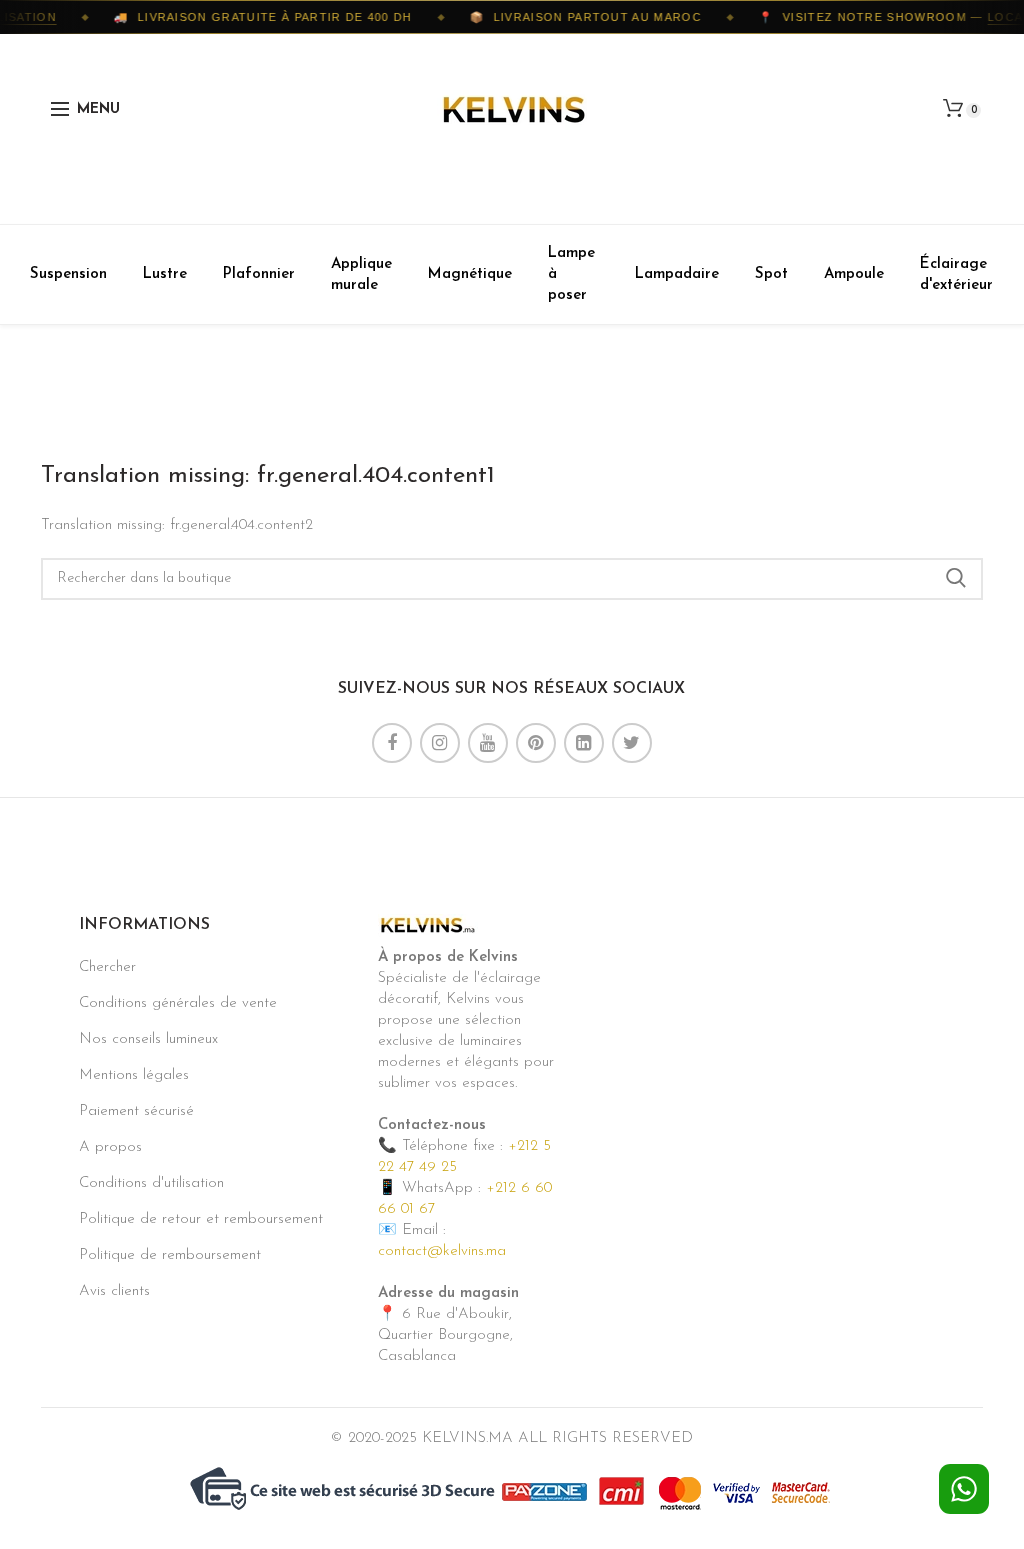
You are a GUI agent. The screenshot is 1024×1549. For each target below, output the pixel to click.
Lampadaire (677, 274)
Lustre (165, 274)
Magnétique (470, 274)
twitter (632, 743)
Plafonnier (259, 274)
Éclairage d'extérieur (956, 275)
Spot (771, 274)
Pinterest (536, 743)
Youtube (488, 743)
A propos (110, 1147)
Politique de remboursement (170, 1255)
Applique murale (361, 275)
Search (956, 579)
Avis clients (114, 1291)
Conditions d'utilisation (151, 1183)
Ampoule (854, 274)
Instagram (440, 743)
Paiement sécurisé (136, 1111)
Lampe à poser (571, 274)
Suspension (68, 274)
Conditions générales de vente (178, 1003)
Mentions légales (134, 1075)
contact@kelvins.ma (442, 1251)
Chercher (107, 967)
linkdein (584, 743)
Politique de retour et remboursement (201, 1219)
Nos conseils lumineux (148, 1039)
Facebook (392, 743)
